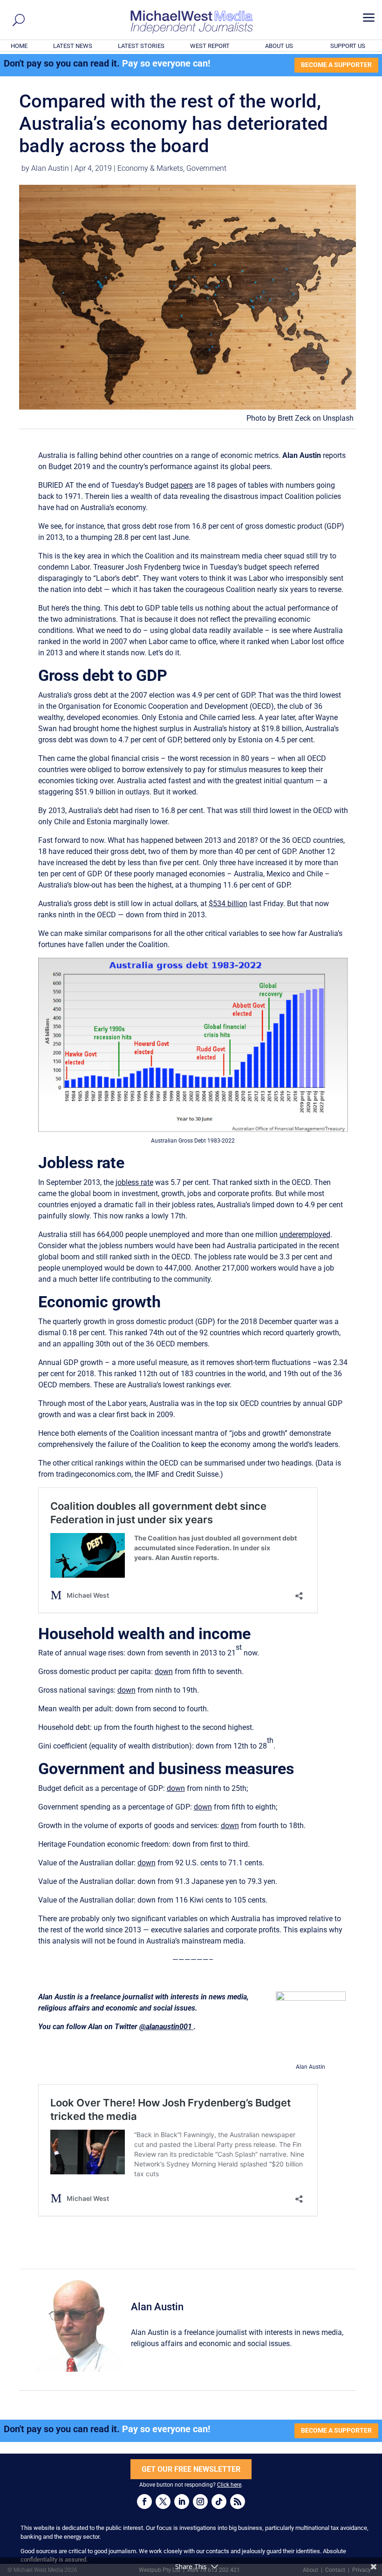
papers (182, 485)
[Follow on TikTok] (219, 2502)
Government (206, 168)
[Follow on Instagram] (200, 2502)
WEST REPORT (210, 46)
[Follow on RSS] (238, 2502)
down (164, 1671)
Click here (229, 2485)
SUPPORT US (348, 46)
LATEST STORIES (141, 46)
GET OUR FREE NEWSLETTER (191, 2469)
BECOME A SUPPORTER (336, 65)
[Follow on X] (163, 2502)
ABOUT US (279, 46)
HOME (19, 46)
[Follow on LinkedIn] (182, 2502)
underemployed (305, 1234)
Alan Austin (50, 168)
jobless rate (134, 1182)
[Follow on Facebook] (144, 2502)
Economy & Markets (150, 168)
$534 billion (228, 904)
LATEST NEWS (73, 46)
